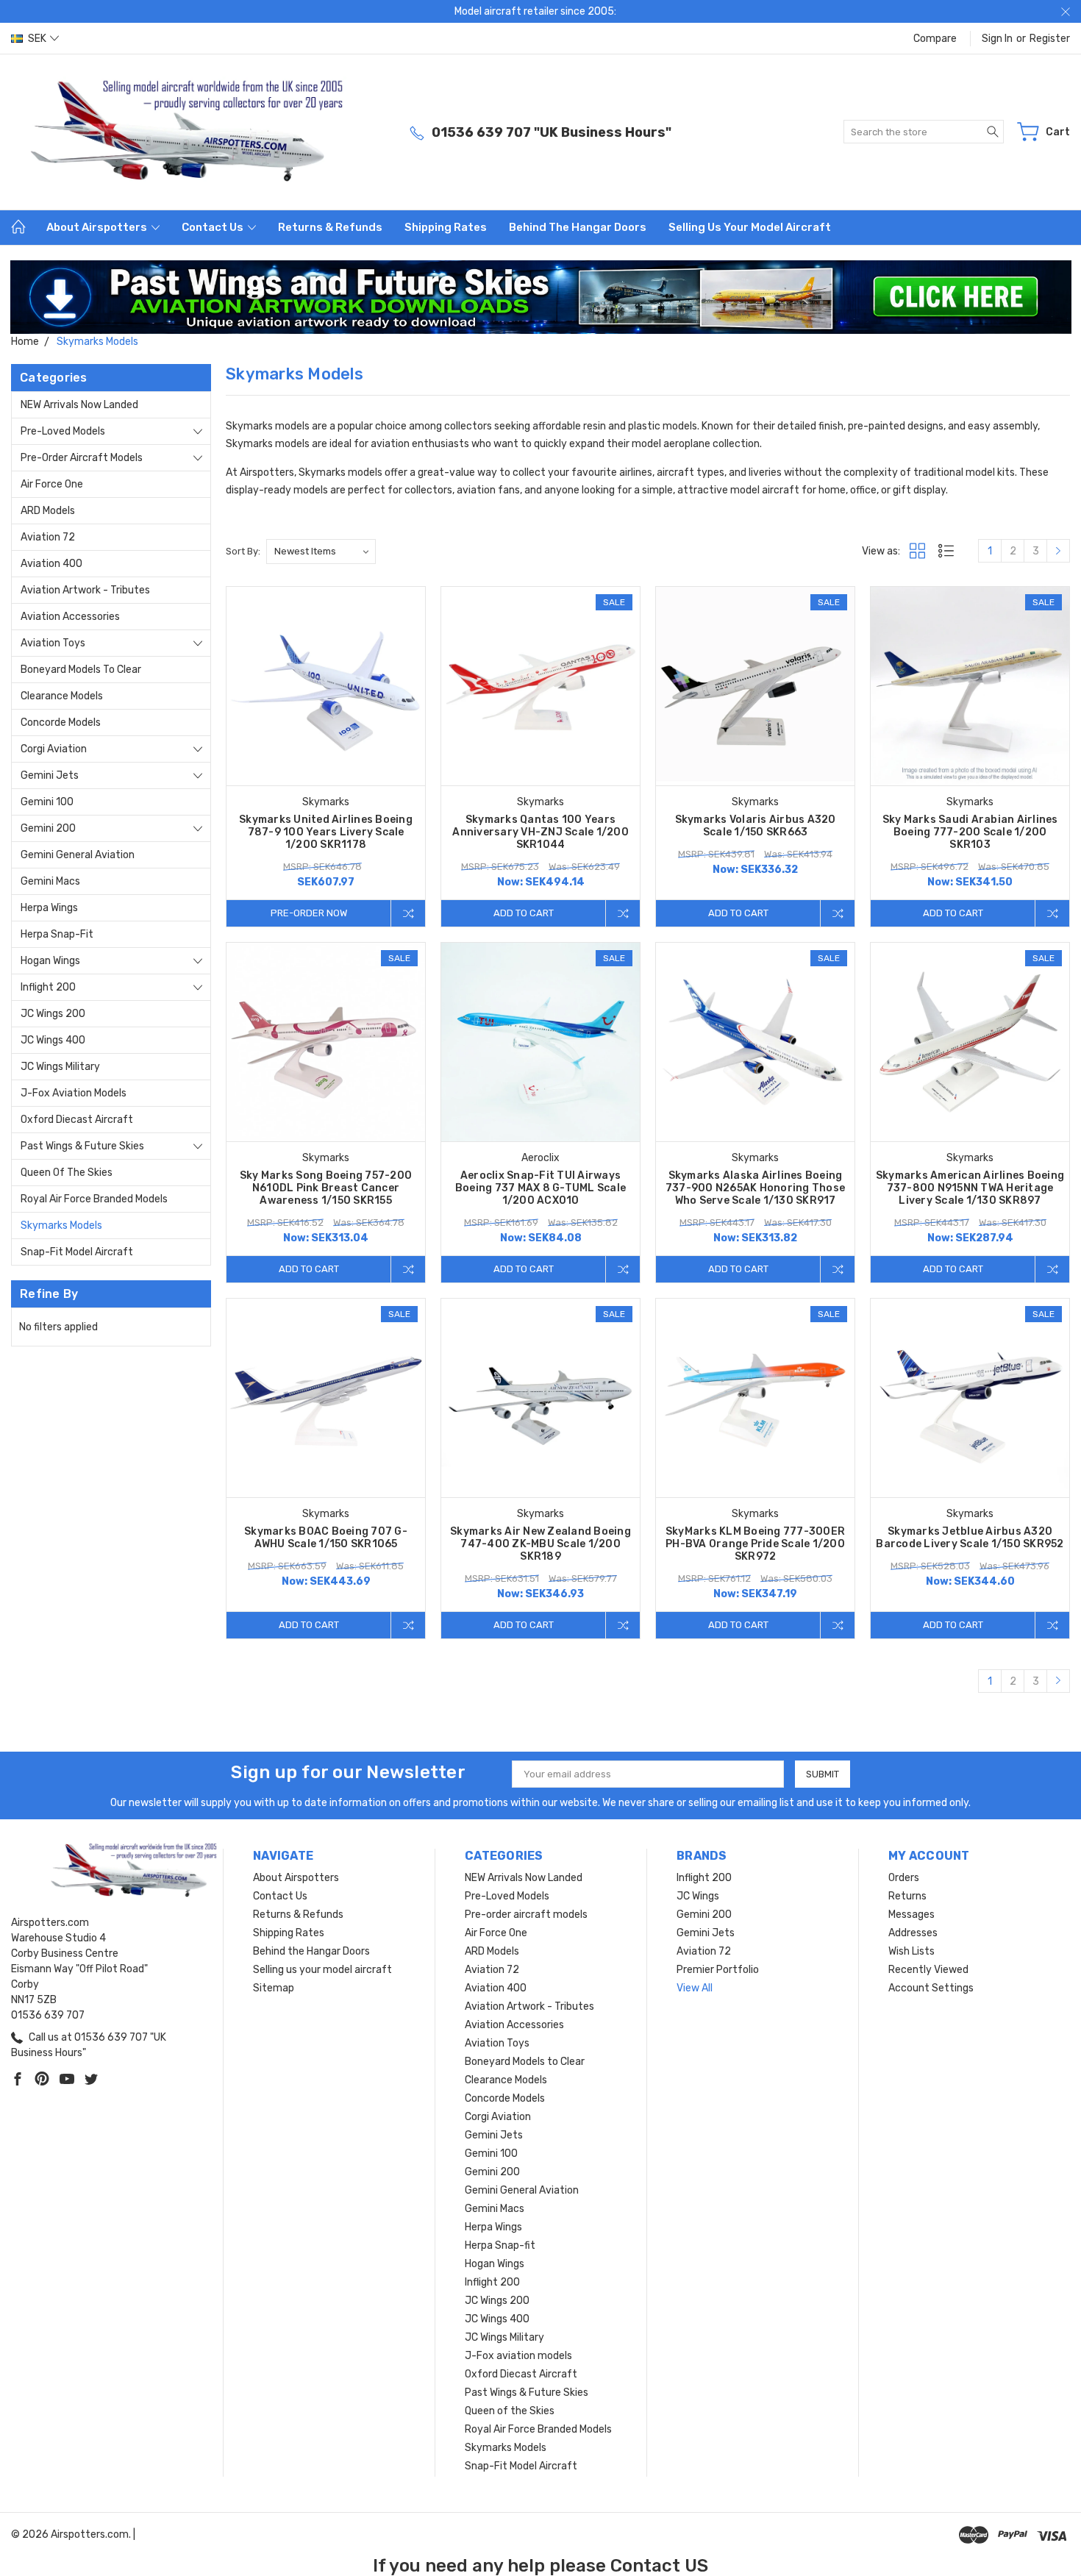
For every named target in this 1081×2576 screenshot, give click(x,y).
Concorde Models (61, 723)
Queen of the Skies (67, 1173)
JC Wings (698, 1896)
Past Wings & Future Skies (82, 1146)
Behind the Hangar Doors (578, 227)
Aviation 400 (51, 564)
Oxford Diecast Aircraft (77, 1120)
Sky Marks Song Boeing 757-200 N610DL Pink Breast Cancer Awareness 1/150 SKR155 (326, 1188)
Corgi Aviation (54, 749)
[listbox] (321, 552)
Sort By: (243, 551)
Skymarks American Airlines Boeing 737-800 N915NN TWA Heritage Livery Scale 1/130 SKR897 (970, 1188)
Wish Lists (911, 1951)
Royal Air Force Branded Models (94, 1199)
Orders (904, 1878)
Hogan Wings (50, 961)
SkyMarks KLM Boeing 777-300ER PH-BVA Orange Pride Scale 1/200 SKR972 (755, 1544)
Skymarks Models (61, 1225)
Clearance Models (62, 696)
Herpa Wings (49, 908)
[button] (541, 297)
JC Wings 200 (53, 1014)
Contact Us (214, 227)
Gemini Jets (50, 775)
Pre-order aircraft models (82, 458)
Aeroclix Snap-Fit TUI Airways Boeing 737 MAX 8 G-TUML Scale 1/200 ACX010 (540, 1188)
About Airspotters (98, 227)
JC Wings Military (60, 1067)
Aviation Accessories (70, 617)
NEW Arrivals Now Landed (79, 405)
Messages (911, 1915)
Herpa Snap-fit (57, 934)
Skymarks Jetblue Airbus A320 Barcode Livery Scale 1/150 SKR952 (970, 1538)
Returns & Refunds (330, 227)
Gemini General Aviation (78, 855)
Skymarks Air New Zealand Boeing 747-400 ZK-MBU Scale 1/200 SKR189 (540, 1544)
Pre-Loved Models (63, 431)
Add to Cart (524, 913)
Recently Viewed (928, 1970)
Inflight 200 (48, 987)
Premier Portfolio (718, 1970)
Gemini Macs (50, 881)
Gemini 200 (48, 828)
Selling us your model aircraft (750, 227)
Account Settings (931, 1988)
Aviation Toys (53, 643)
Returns (907, 1896)
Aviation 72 (48, 537)
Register (1050, 39)
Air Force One (52, 484)
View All (695, 1988)
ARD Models (48, 511)
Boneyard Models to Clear (81, 670)
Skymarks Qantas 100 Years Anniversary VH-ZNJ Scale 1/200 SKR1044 (540, 832)
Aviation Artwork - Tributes (85, 590)
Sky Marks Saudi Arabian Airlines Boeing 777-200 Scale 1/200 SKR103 (970, 832)
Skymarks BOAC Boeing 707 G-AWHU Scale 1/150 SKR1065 (326, 1538)
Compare (935, 39)
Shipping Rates (446, 227)
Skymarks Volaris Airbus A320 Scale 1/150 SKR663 (756, 826)
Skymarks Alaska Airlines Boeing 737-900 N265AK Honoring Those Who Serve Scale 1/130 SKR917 (755, 1188)
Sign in (997, 39)
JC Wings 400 (53, 1040)
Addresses (913, 1933)
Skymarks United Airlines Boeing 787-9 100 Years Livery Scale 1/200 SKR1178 (326, 832)
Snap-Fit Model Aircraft (77, 1252)
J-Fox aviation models (74, 1093)
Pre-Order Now (309, 913)
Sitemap (274, 1988)
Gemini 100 (47, 802)
